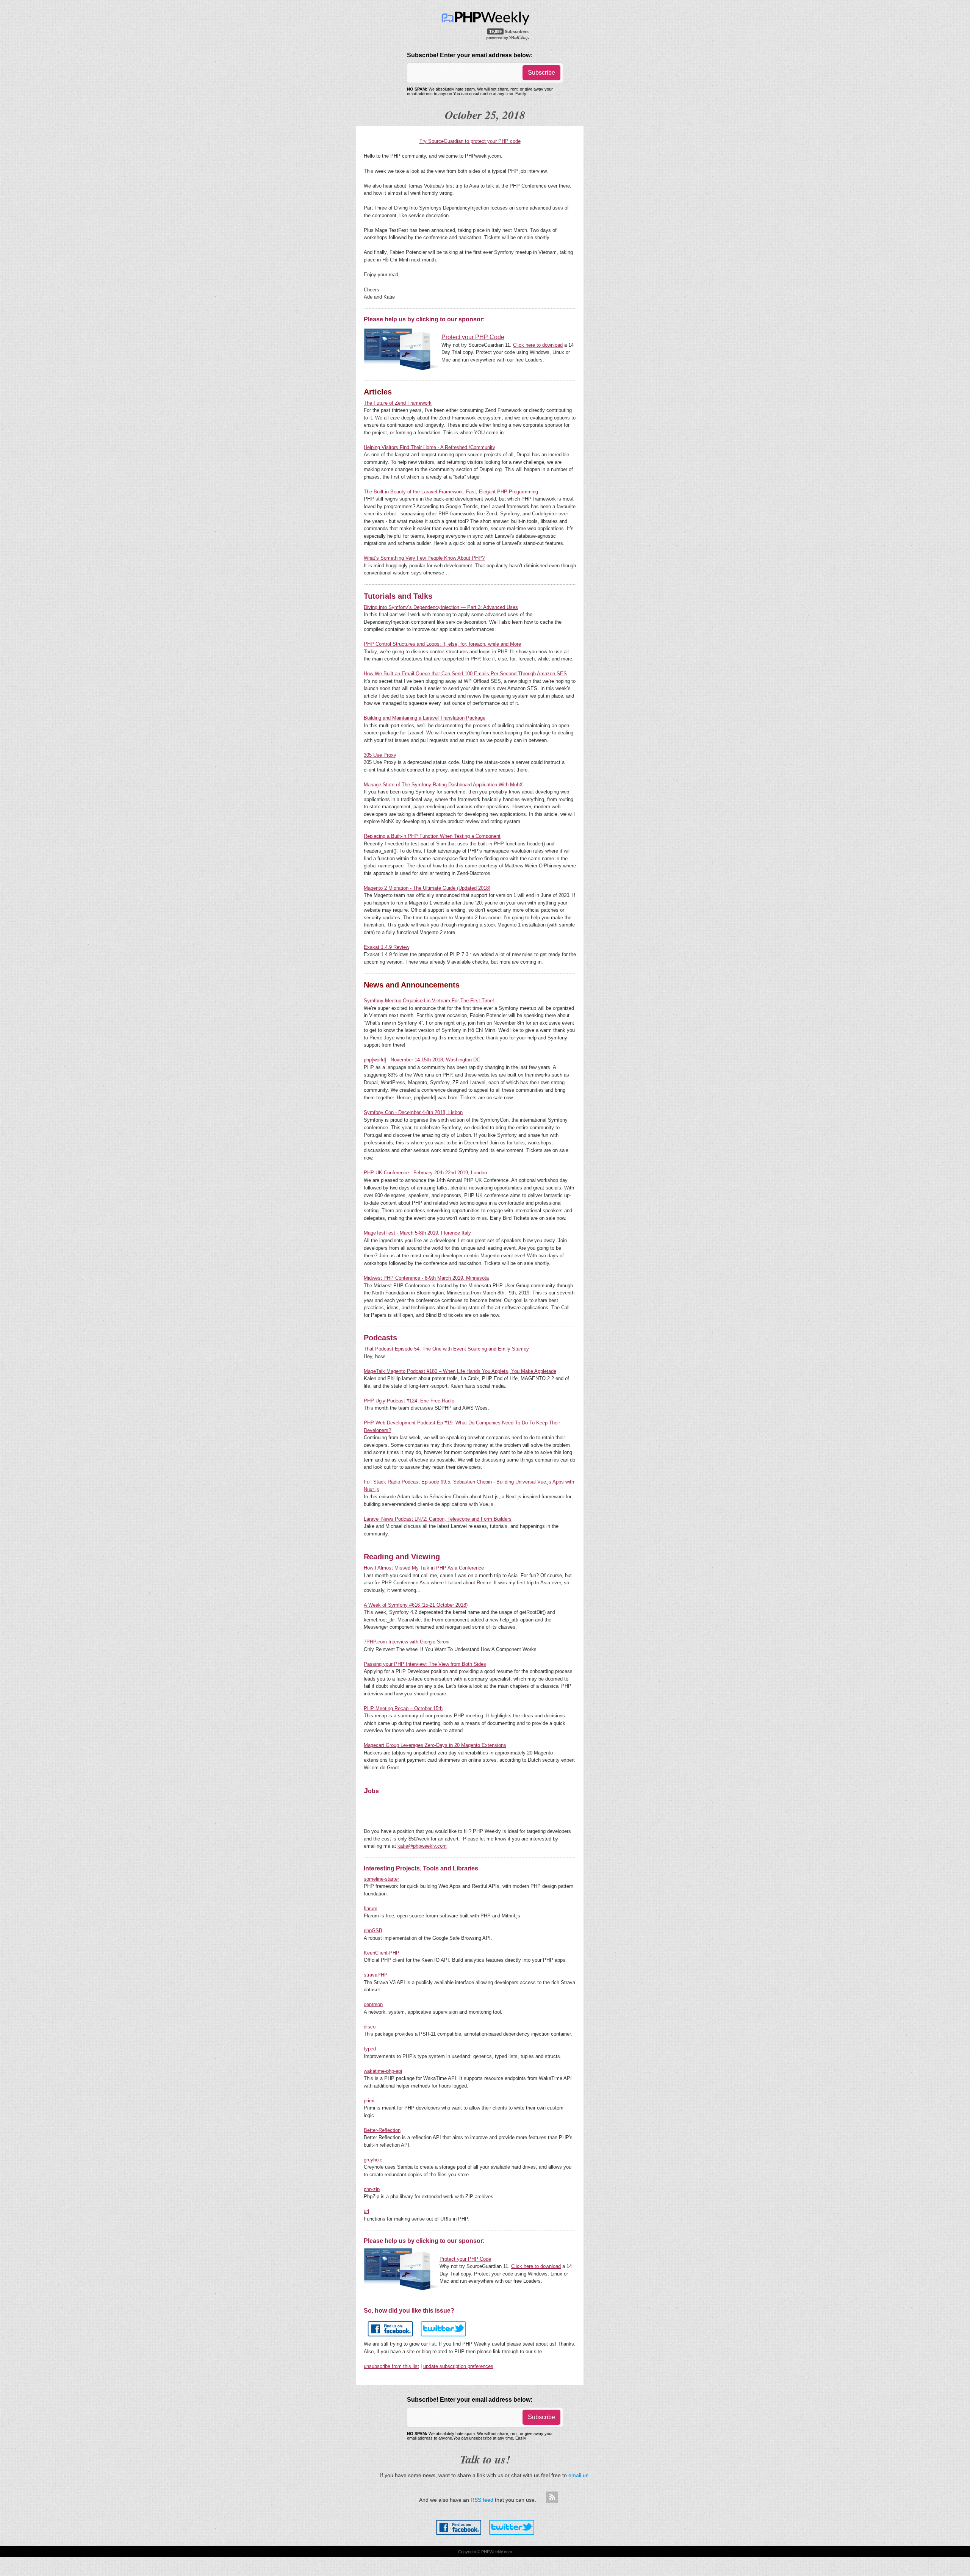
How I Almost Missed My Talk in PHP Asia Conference (424, 1568)
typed (370, 2049)
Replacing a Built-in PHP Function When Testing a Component (432, 836)
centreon (373, 2004)
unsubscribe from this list (391, 2366)
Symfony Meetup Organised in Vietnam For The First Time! (429, 1001)
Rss (552, 2498)
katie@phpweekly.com (422, 1846)
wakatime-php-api (383, 2071)
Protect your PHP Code (465, 2259)
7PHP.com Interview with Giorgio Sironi (407, 1642)
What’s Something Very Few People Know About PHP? (424, 558)
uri (366, 2211)
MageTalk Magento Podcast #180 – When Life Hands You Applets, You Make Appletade (460, 1371)
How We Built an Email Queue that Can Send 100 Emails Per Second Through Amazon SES (465, 674)
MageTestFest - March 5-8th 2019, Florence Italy (417, 1233)
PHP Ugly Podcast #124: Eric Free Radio (409, 1401)
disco (370, 2027)
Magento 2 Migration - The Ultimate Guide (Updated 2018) (427, 888)
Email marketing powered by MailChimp (508, 38)
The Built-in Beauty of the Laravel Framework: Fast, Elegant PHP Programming (451, 492)
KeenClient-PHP (382, 1953)
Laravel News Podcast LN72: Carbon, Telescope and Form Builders (438, 1519)
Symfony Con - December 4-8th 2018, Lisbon (413, 1112)
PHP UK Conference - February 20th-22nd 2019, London (425, 1173)
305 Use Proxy (380, 755)
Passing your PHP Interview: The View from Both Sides (425, 1664)
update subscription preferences (458, 2366)
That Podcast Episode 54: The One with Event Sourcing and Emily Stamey (446, 1349)
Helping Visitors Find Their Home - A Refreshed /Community (429, 447)
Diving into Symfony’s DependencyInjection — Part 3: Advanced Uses (441, 607)
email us (578, 2475)
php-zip (372, 2189)
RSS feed (482, 2500)
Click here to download (538, 345)
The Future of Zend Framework (398, 403)
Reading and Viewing (402, 1557)
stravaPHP (376, 1975)
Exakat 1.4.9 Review (386, 947)
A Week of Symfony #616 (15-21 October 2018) (416, 1605)
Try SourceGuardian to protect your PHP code (470, 141)
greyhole (373, 2160)
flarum (371, 1909)
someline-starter (381, 1879)
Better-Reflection (382, 2130)
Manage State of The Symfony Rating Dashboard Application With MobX (443, 785)
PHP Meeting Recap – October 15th (403, 1708)
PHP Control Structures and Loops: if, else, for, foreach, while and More (442, 644)
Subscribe (541, 73)
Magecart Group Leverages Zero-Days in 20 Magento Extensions (435, 1745)
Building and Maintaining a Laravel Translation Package (425, 718)
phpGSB (373, 1930)
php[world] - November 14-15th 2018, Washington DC (422, 1060)
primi (369, 2101)
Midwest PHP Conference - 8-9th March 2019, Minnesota (426, 1278)
